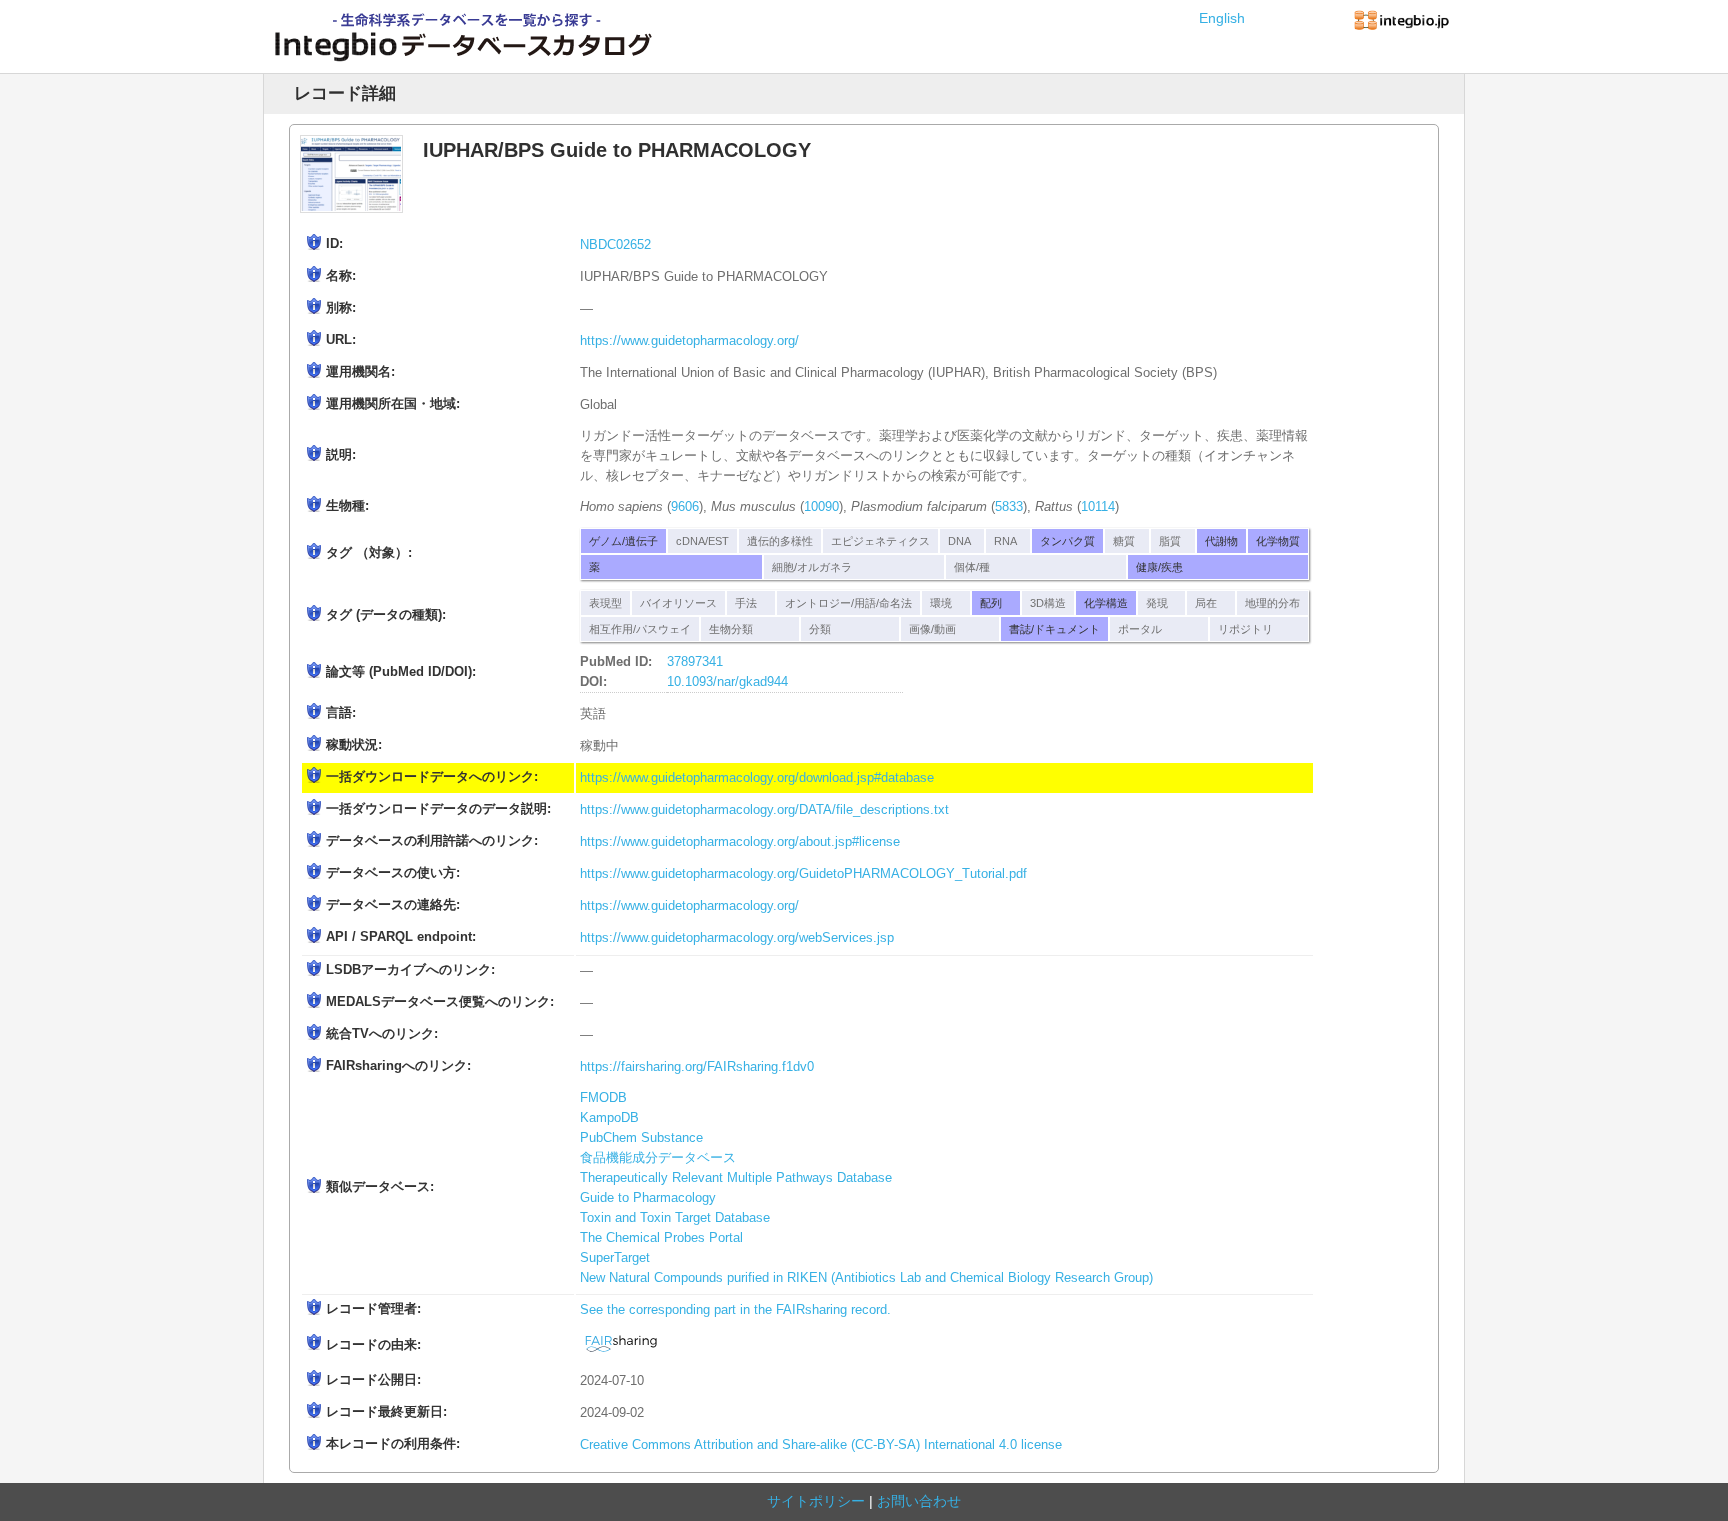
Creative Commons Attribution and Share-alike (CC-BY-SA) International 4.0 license (821, 1445)
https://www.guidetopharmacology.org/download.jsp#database (757, 778)
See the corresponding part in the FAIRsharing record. (735, 1310)
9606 (685, 507)
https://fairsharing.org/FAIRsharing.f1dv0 (697, 1067)
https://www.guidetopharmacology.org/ (689, 341)
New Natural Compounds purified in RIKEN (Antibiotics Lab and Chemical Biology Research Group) (866, 1278)
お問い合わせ (919, 1501)
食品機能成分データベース (658, 1158)
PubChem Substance (641, 1138)
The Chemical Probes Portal (661, 1238)
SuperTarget (615, 1258)
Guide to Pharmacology (648, 1198)
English (1222, 18)
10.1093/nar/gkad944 (727, 682)
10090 (821, 507)
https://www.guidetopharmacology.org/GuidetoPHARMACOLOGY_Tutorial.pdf (803, 874)
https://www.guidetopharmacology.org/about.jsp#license (740, 842)
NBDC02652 (615, 245)
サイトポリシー (816, 1501)
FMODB (603, 1098)
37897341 (695, 662)
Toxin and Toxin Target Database (675, 1218)
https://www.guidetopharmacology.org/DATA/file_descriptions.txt (764, 810)
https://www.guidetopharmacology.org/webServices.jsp (737, 938)
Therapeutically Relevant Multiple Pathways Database (736, 1178)
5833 (1009, 507)
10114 (1098, 507)
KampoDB (609, 1118)
